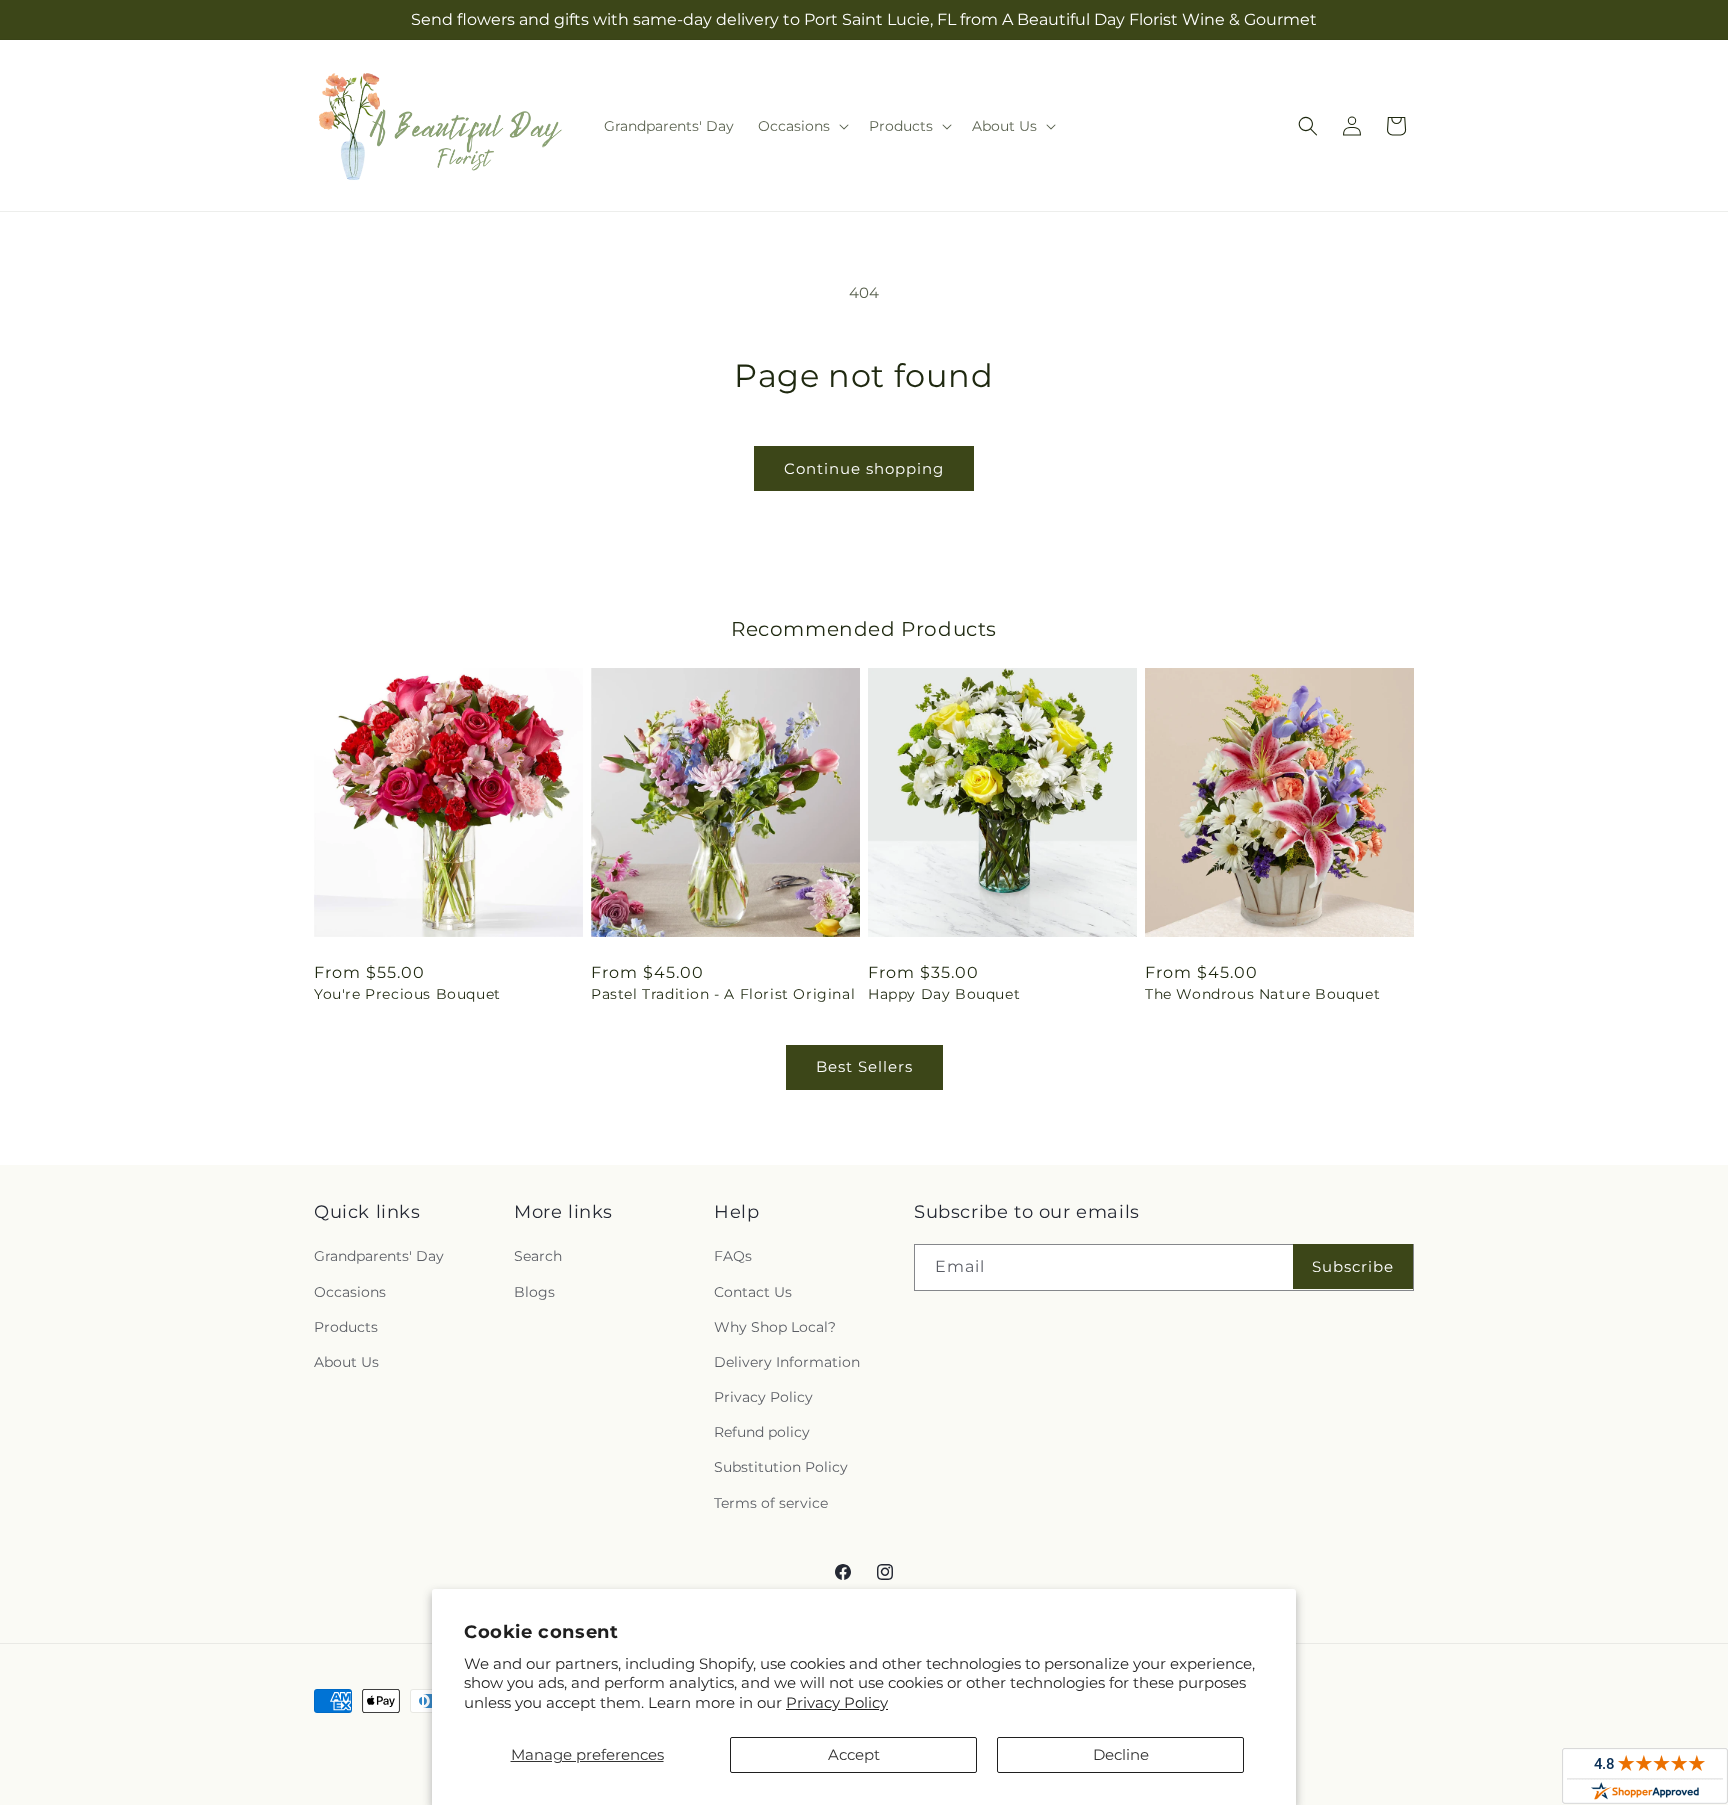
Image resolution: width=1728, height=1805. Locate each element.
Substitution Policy (781, 1467)
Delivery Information (787, 1362)
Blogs (534, 1292)
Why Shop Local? (775, 1327)
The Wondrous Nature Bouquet (1262, 994)
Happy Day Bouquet (944, 994)
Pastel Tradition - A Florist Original (723, 994)
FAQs (733, 1256)
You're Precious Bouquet (407, 994)
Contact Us (753, 1292)
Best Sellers (864, 1066)
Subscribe (1353, 1266)
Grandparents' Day (379, 1256)
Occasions (350, 1292)
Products (346, 1327)
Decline (1121, 1754)
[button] (801, 126)
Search (538, 1256)
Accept (854, 1754)
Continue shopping (864, 468)
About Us (346, 1362)
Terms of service (771, 1503)
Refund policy (762, 1432)
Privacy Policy (837, 1702)
